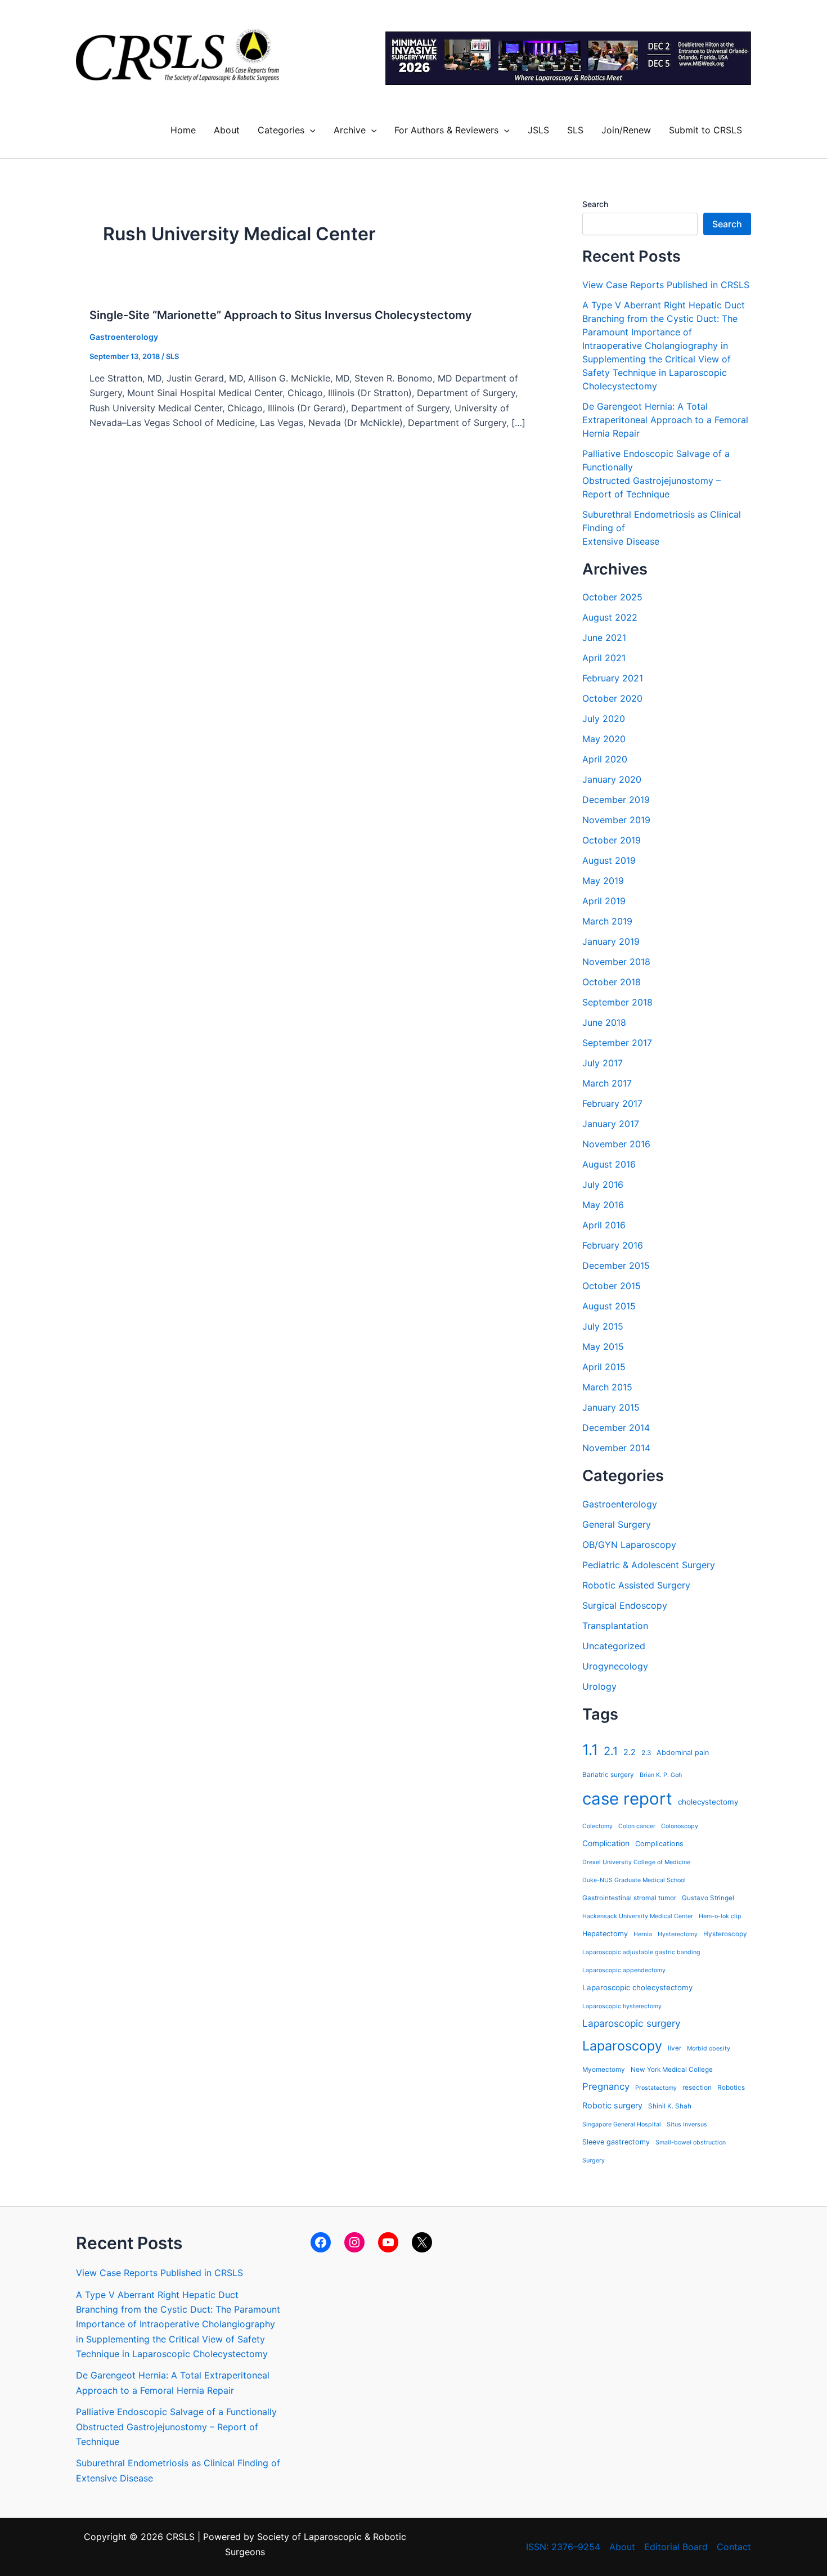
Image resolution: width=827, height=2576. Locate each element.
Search (595, 204)
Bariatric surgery (608, 1775)
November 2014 (616, 1448)
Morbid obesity (709, 2048)
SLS (575, 130)
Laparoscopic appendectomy (624, 1970)
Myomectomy (604, 2070)
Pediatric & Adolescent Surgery (649, 1565)
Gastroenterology (124, 337)
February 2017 (612, 1103)
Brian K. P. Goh (661, 1775)
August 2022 (610, 617)
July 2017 (603, 1063)
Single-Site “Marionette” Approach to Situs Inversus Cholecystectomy (281, 315)
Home (183, 130)
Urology (599, 1686)
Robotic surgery (612, 2105)
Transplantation (615, 1626)
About (227, 130)
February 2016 (613, 1245)
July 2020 (604, 719)
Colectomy (597, 1826)
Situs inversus (687, 2124)
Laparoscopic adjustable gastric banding (641, 1952)
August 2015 (609, 1306)
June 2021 (604, 638)
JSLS (538, 130)
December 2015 (616, 1265)
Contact (734, 2547)
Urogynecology (615, 1666)
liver (675, 2048)
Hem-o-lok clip (720, 1916)
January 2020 (612, 779)
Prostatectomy (656, 2088)
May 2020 (604, 739)
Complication (606, 1843)
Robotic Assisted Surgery (636, 1585)
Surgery (594, 2160)
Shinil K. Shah (670, 2106)
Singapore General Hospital (622, 2124)
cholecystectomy (708, 1802)
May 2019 (603, 881)
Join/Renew (626, 130)
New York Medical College (672, 2070)
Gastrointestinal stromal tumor (629, 1898)
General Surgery (617, 1524)
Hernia (643, 1934)
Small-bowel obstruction (691, 2142)
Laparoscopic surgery (632, 2023)
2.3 (646, 1753)
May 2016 (603, 1205)
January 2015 (611, 1407)
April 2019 (604, 901)
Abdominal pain (683, 1753)
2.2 (630, 1752)
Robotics (731, 2088)
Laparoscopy (622, 2046)
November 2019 (616, 820)
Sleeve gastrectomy (616, 2142)
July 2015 (603, 1326)
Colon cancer (637, 1826)
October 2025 (612, 597)
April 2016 (604, 1225)
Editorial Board (676, 2547)
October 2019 (612, 840)
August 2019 (609, 860)
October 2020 (612, 698)
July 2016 (603, 1184)
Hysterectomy (678, 1934)
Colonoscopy (680, 1826)
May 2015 (603, 1347)
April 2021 (604, 658)
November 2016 (616, 1144)
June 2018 (604, 1022)
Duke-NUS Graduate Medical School (634, 1880)
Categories (281, 130)
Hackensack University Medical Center (638, 1916)
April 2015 (604, 1367)
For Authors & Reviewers (446, 130)
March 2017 (607, 1083)
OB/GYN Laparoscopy (629, 1545)
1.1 (590, 1750)
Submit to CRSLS (705, 130)
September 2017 (617, 1043)
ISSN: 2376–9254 (563, 2547)
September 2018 (617, 1002)
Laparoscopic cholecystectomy (637, 1987)
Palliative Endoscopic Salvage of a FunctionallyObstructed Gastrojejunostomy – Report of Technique (176, 2427)
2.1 (611, 1751)
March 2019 (607, 921)
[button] (310, 130)
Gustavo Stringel (708, 1898)
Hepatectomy (605, 1934)
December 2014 (616, 1428)
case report (627, 1799)
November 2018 (616, 962)
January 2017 (611, 1124)
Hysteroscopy (725, 1934)
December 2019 (616, 800)
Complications (659, 1844)
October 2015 (612, 1286)
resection (697, 2088)
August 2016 (609, 1164)
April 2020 (605, 759)
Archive (350, 130)
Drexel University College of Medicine (636, 1862)
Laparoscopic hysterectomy (622, 2006)
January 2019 (611, 941)
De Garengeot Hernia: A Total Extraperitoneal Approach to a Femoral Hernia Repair (665, 420)
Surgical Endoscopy (625, 1605)
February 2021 (613, 678)
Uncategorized (614, 1646)
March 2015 (607, 1387)
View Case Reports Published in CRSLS (666, 285)
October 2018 (612, 982)
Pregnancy (606, 2086)
